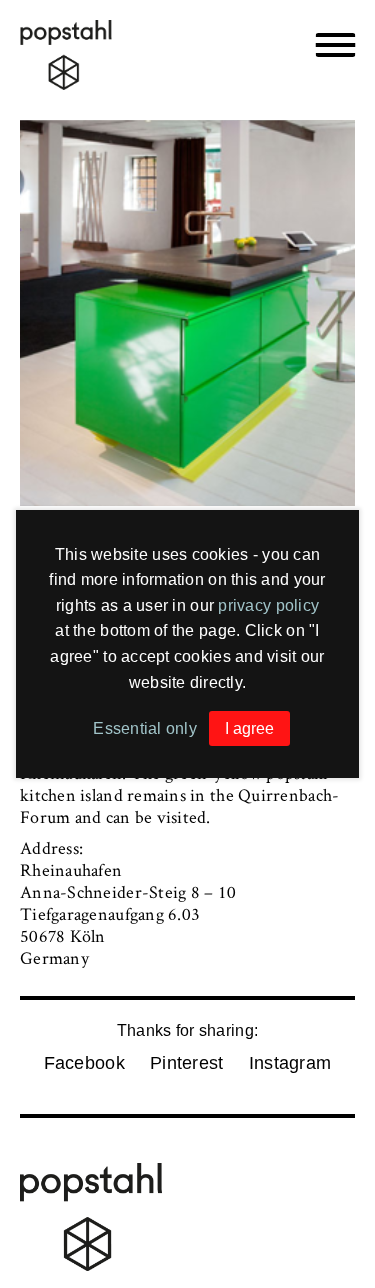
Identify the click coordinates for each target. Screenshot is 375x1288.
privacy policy (268, 605)
